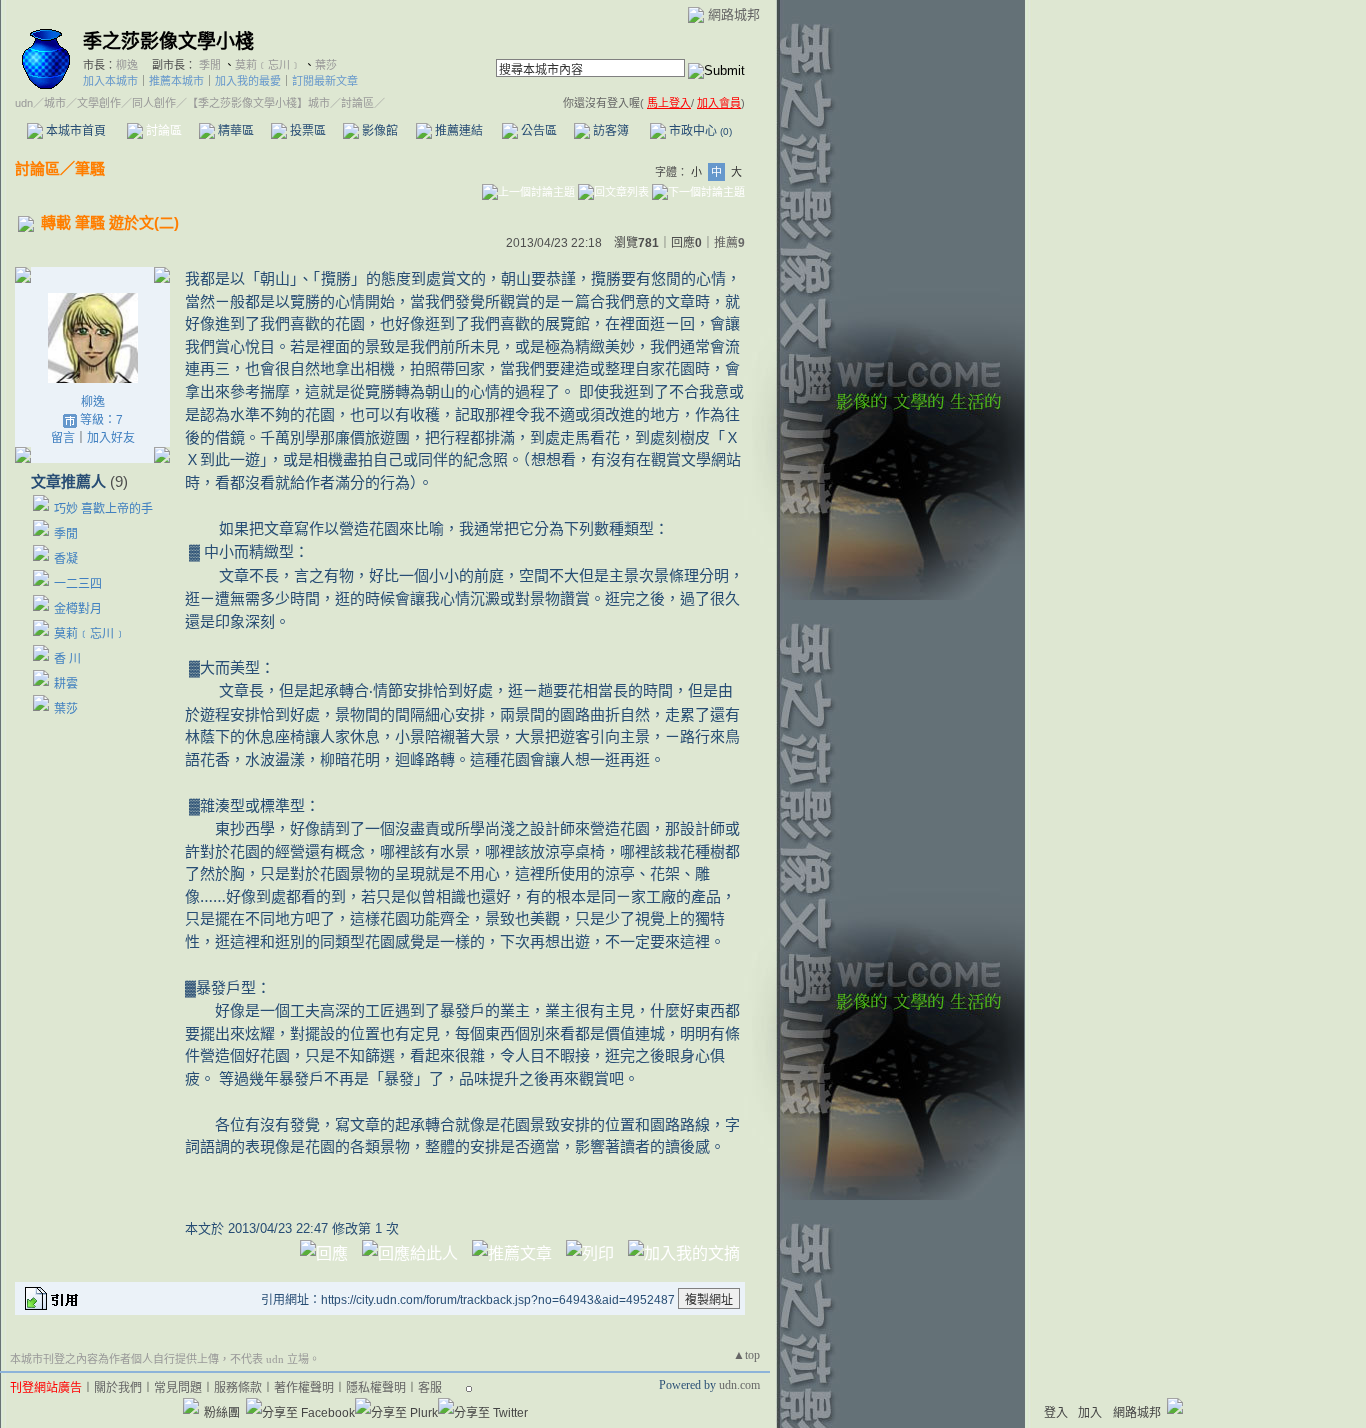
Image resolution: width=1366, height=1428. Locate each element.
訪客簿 (609, 131)
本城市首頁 (74, 131)
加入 (1090, 1413)
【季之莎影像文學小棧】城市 (258, 103)
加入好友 (111, 438)
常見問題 (178, 1388)
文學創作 (99, 103)
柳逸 (127, 65)
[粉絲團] (191, 1406)
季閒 (210, 65)
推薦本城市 (176, 81)
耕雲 (66, 684)
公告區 (537, 131)
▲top (746, 1355)
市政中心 (699, 131)
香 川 (67, 659)
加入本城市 (110, 81)
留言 (63, 438)
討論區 (162, 131)
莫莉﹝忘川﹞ (268, 65)
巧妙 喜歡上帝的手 (103, 509)
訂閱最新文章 (325, 81)
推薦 (729, 243)
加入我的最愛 (248, 81)
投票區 (306, 131)
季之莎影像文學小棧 (168, 41)
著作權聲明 (304, 1388)
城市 (55, 103)
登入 (1056, 1413)
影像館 (378, 131)
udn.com (739, 1385)
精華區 (234, 131)
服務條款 (238, 1388)
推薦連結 (457, 131)
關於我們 (118, 1388)
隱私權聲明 (376, 1388)
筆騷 (90, 168)
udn (24, 103)
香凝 (66, 559)
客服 (430, 1388)
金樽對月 (84, 609)
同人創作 (154, 103)
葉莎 (326, 65)
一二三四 (78, 584)
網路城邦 (734, 14)
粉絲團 (222, 1413)
